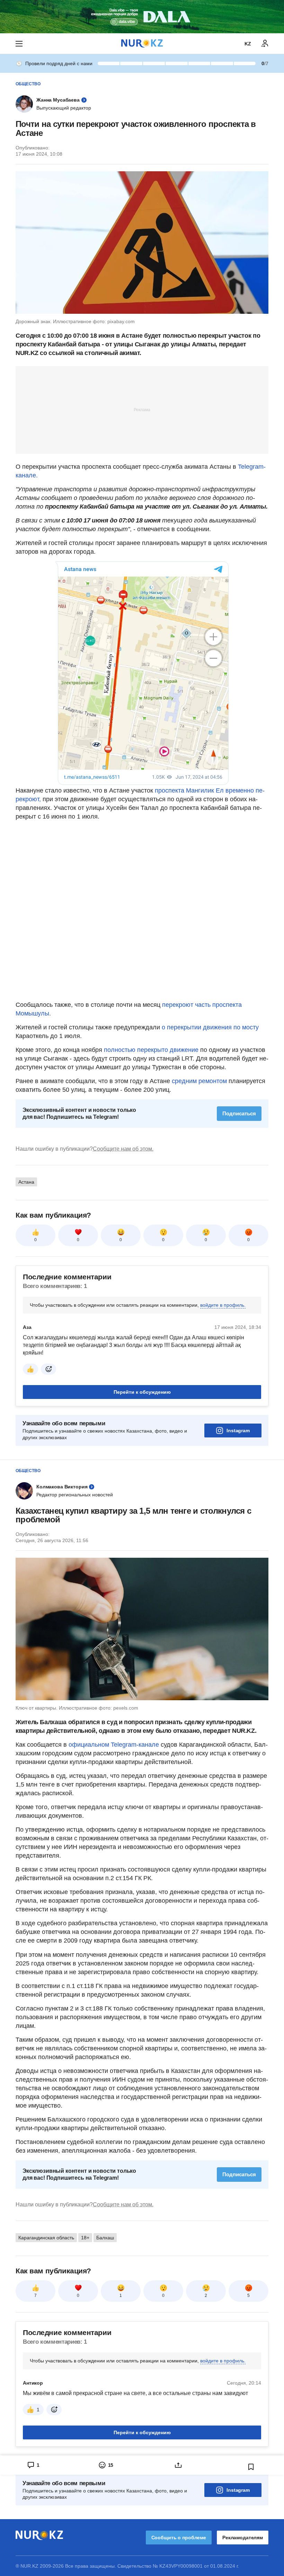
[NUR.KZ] (142, 44)
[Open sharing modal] (178, 2465)
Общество (28, 84)
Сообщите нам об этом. (123, 1149)
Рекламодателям (243, 2538)
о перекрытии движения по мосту (209, 1027)
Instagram (238, 1430)
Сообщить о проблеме (179, 2538)
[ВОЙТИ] (265, 44)
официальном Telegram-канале (114, 1745)
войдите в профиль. (223, 1305)
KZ (248, 44)
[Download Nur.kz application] (142, 17)
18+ (85, 2238)
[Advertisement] (142, 409)
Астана (26, 1182)
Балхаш (105, 2238)
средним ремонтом (200, 1081)
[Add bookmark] (251, 2467)
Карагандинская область (46, 2238)
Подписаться (239, 1113)
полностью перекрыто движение (151, 1050)
